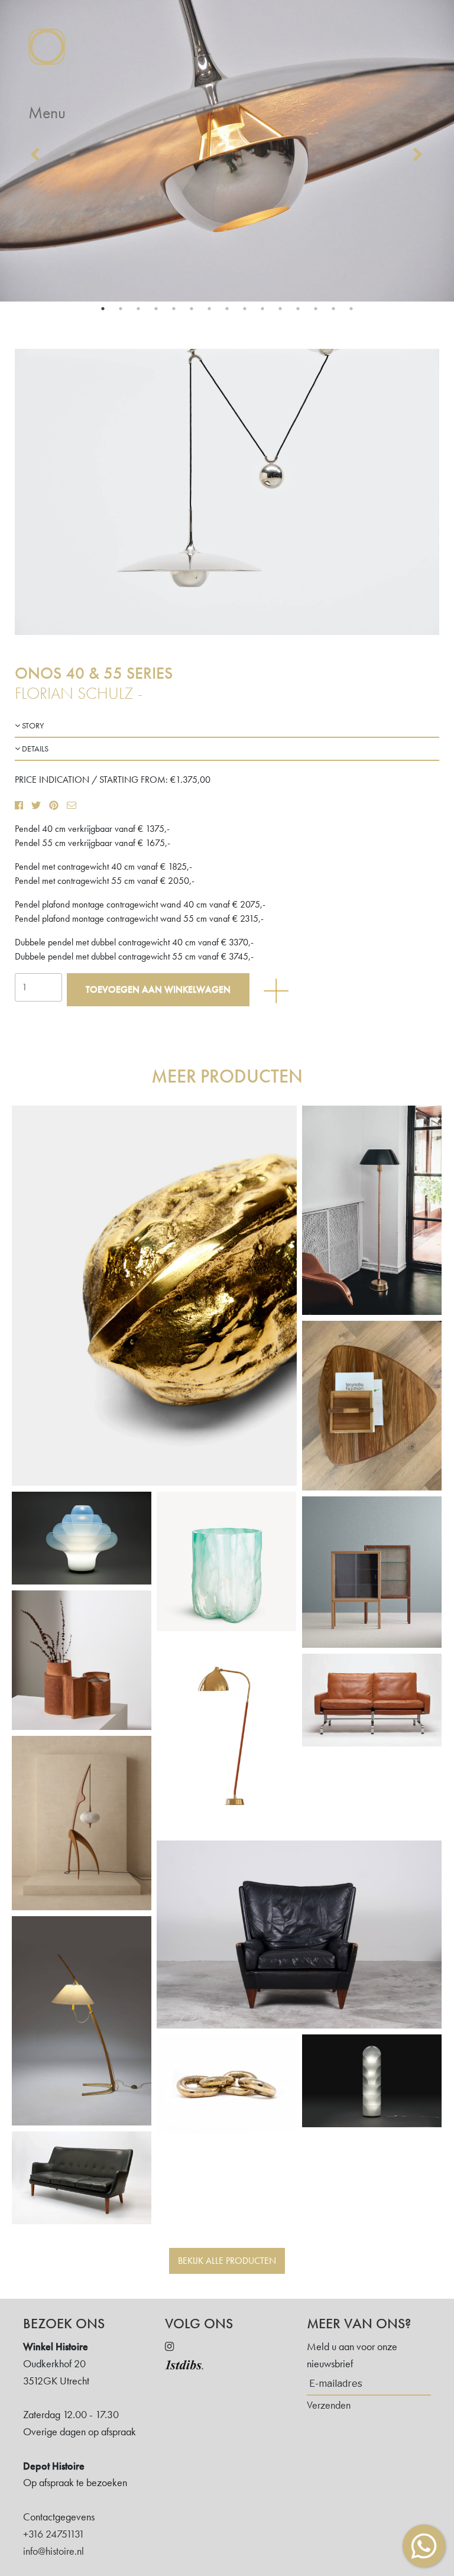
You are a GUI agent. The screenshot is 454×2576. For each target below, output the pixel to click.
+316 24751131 (54, 2534)
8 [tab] (227, 309)
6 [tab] (192, 309)
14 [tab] (333, 309)
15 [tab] (351, 309)
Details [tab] (34, 749)
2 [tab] (121, 309)
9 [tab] (245, 309)
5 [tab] (174, 309)
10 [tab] (262, 309)
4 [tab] (156, 309)
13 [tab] (316, 309)
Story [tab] (32, 725)
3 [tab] (138, 309)
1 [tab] (103, 309)
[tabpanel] (227, 151)
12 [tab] (298, 309)
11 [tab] (280, 309)
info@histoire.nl (53, 2551)
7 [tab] (209, 309)
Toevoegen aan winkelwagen (158, 989)
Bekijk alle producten (227, 2261)
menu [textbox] (47, 113)
